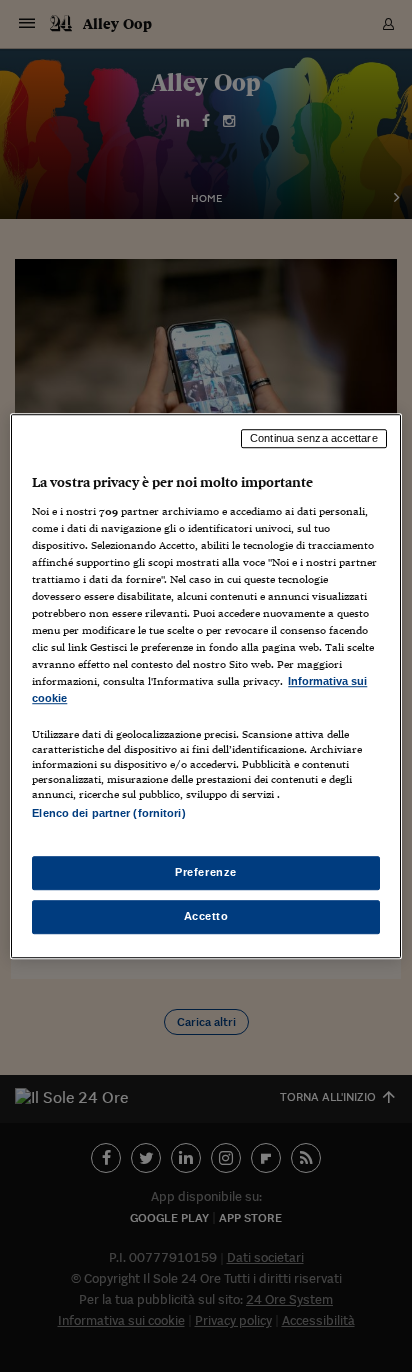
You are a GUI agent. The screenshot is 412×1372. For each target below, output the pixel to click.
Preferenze (206, 872)
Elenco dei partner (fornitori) (108, 814)
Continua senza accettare (314, 438)
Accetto (206, 916)
